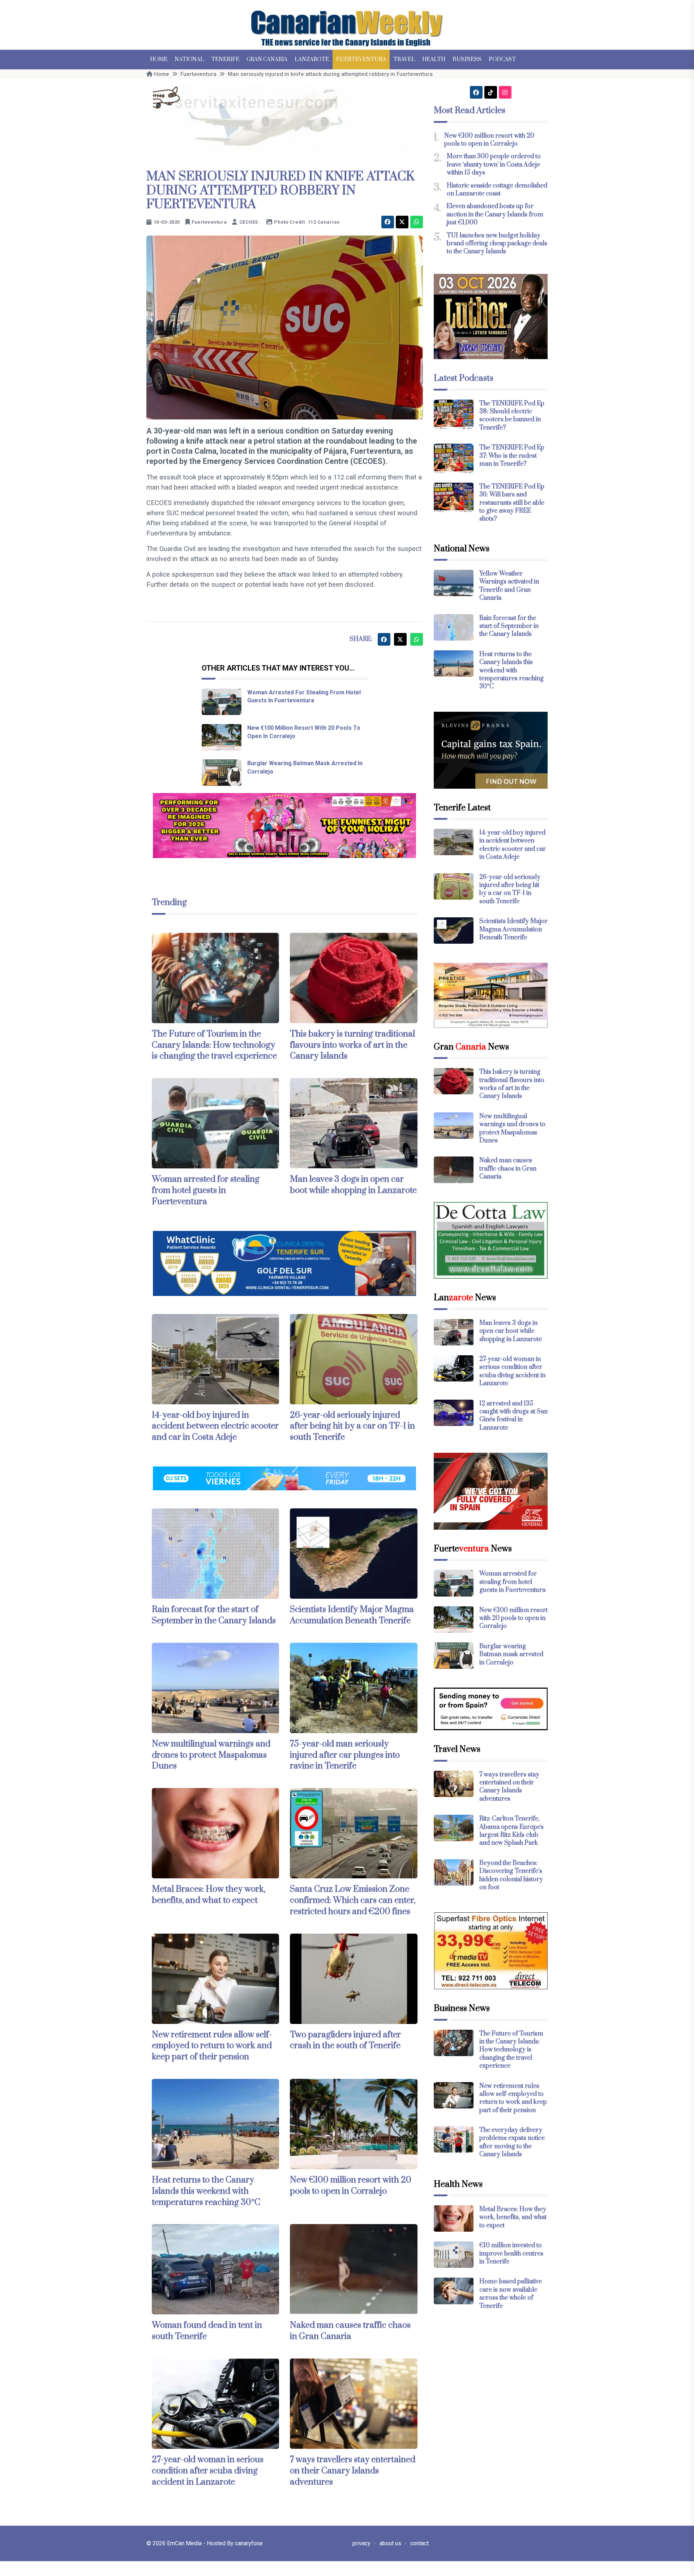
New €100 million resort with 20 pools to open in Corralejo (351, 2186)
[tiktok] (491, 92)
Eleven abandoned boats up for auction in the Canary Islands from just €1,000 (495, 214)
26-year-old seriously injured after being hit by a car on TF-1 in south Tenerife (352, 1426)
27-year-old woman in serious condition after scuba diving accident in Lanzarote (208, 2471)
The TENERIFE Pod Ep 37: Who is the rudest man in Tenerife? (512, 456)
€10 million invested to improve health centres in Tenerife (511, 2254)
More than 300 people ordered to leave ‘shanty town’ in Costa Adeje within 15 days (494, 165)
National (189, 59)
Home (159, 59)
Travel (404, 59)
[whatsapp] (417, 222)
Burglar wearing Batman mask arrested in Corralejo (511, 1655)
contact (419, 2543)
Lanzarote (312, 59)
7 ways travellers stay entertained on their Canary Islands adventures (353, 2471)
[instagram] (505, 92)
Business (467, 59)
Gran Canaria (267, 59)
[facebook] (388, 222)
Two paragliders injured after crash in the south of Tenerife (345, 2040)
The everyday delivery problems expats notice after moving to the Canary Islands (512, 2142)
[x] (402, 222)
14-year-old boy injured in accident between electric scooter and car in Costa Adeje (215, 1426)
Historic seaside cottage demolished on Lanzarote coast (497, 190)
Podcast (502, 59)
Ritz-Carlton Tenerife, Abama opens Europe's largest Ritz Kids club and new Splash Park (511, 1831)
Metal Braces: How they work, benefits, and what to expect (209, 1895)
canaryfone (249, 2543)
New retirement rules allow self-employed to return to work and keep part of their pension (212, 2046)
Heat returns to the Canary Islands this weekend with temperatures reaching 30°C (206, 2191)
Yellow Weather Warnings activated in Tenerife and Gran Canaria (509, 586)
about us (390, 2543)
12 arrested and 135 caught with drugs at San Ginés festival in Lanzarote (513, 1416)
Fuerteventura (361, 59)
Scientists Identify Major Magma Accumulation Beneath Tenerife (352, 1615)
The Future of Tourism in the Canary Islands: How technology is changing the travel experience (214, 1045)
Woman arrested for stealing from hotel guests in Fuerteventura (206, 1190)
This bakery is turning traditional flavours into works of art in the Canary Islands (352, 1045)
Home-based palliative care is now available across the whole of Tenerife (511, 2294)
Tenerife (225, 59)
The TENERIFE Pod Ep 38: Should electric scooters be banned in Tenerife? (512, 416)
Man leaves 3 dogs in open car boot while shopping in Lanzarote (353, 1185)
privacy (361, 2543)
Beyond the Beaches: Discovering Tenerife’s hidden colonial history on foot (511, 1875)
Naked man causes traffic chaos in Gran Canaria (350, 2331)
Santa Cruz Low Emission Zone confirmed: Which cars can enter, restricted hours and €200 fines (353, 1900)
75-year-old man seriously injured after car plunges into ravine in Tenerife (345, 1755)
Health (434, 59)
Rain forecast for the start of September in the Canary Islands (214, 1615)
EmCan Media (185, 2543)
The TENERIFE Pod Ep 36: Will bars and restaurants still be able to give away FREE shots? (512, 503)
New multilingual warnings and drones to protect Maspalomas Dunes (211, 1755)
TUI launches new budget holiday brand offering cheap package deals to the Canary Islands (497, 244)
